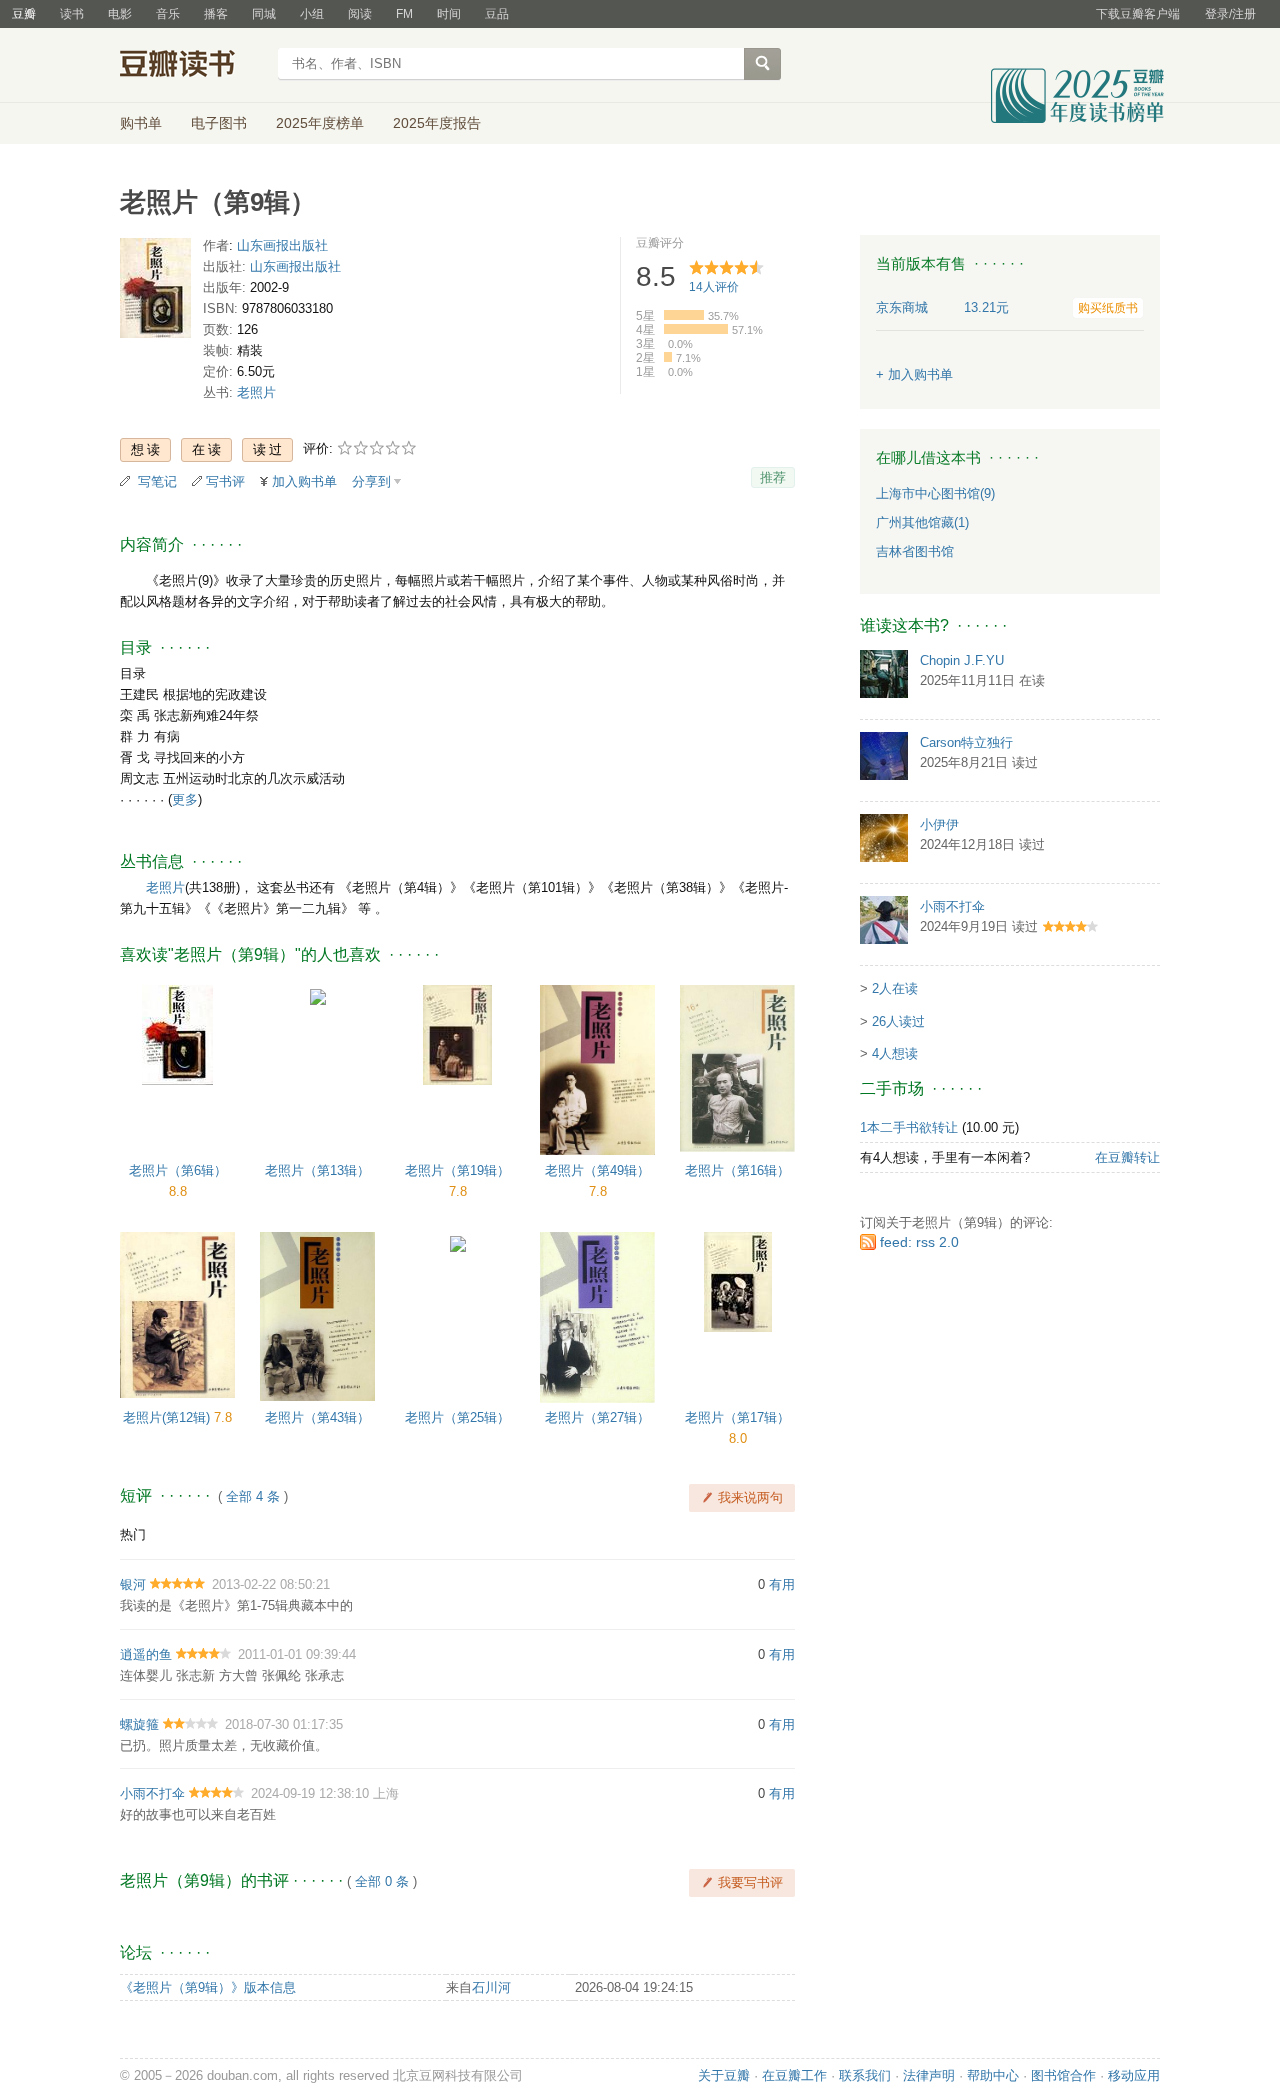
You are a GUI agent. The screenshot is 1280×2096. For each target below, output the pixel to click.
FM (404, 14)
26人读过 (898, 1021)
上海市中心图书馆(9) (935, 493)
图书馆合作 (1063, 2075)
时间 (449, 14)
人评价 (714, 287)
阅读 (360, 14)
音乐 (168, 14)
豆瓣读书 (192, 66)
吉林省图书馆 (915, 551)
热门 (133, 1534)
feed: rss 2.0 (919, 1242)
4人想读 (895, 1053)
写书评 (225, 481)
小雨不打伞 (152, 1793)
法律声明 (929, 2075)
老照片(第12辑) (168, 1417)
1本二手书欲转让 (909, 1127)
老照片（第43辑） (317, 1417)
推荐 (773, 477)
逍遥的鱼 (146, 1654)
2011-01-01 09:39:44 (297, 1654)
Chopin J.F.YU (962, 660)
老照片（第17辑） (737, 1417)
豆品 (497, 14)
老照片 (256, 392)
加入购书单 (304, 481)
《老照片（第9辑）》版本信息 (208, 1987)
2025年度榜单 (320, 123)
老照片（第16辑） (737, 1170)
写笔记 (157, 481)
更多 (185, 799)
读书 (72, 14)
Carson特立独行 (966, 742)
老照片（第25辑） (457, 1417)
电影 (120, 14)
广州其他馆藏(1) (922, 522)
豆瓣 (24, 14)
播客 (216, 14)
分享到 (371, 481)
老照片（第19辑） (457, 1170)
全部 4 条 (253, 1496)
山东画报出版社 (282, 245)
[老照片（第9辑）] (155, 292)
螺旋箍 (139, 1724)
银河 (133, 1584)
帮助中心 (993, 2075)
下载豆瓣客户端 (1138, 14)
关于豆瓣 (724, 2075)
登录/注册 (1230, 14)
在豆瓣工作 (794, 2075)
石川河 (491, 1987)
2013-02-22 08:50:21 (271, 1584)
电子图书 (219, 123)
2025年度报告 (437, 123)
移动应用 (1134, 2075)
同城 (264, 14)
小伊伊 (939, 824)
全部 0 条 (382, 1881)
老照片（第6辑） (178, 1170)
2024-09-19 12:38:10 (310, 1793)
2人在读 (895, 988)
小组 (312, 14)
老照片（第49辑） (597, 1170)
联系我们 (865, 2075)
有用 (782, 1584)
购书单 (141, 123)
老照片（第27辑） (597, 1417)
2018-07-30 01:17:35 (284, 1724)
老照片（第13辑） (317, 1170)
